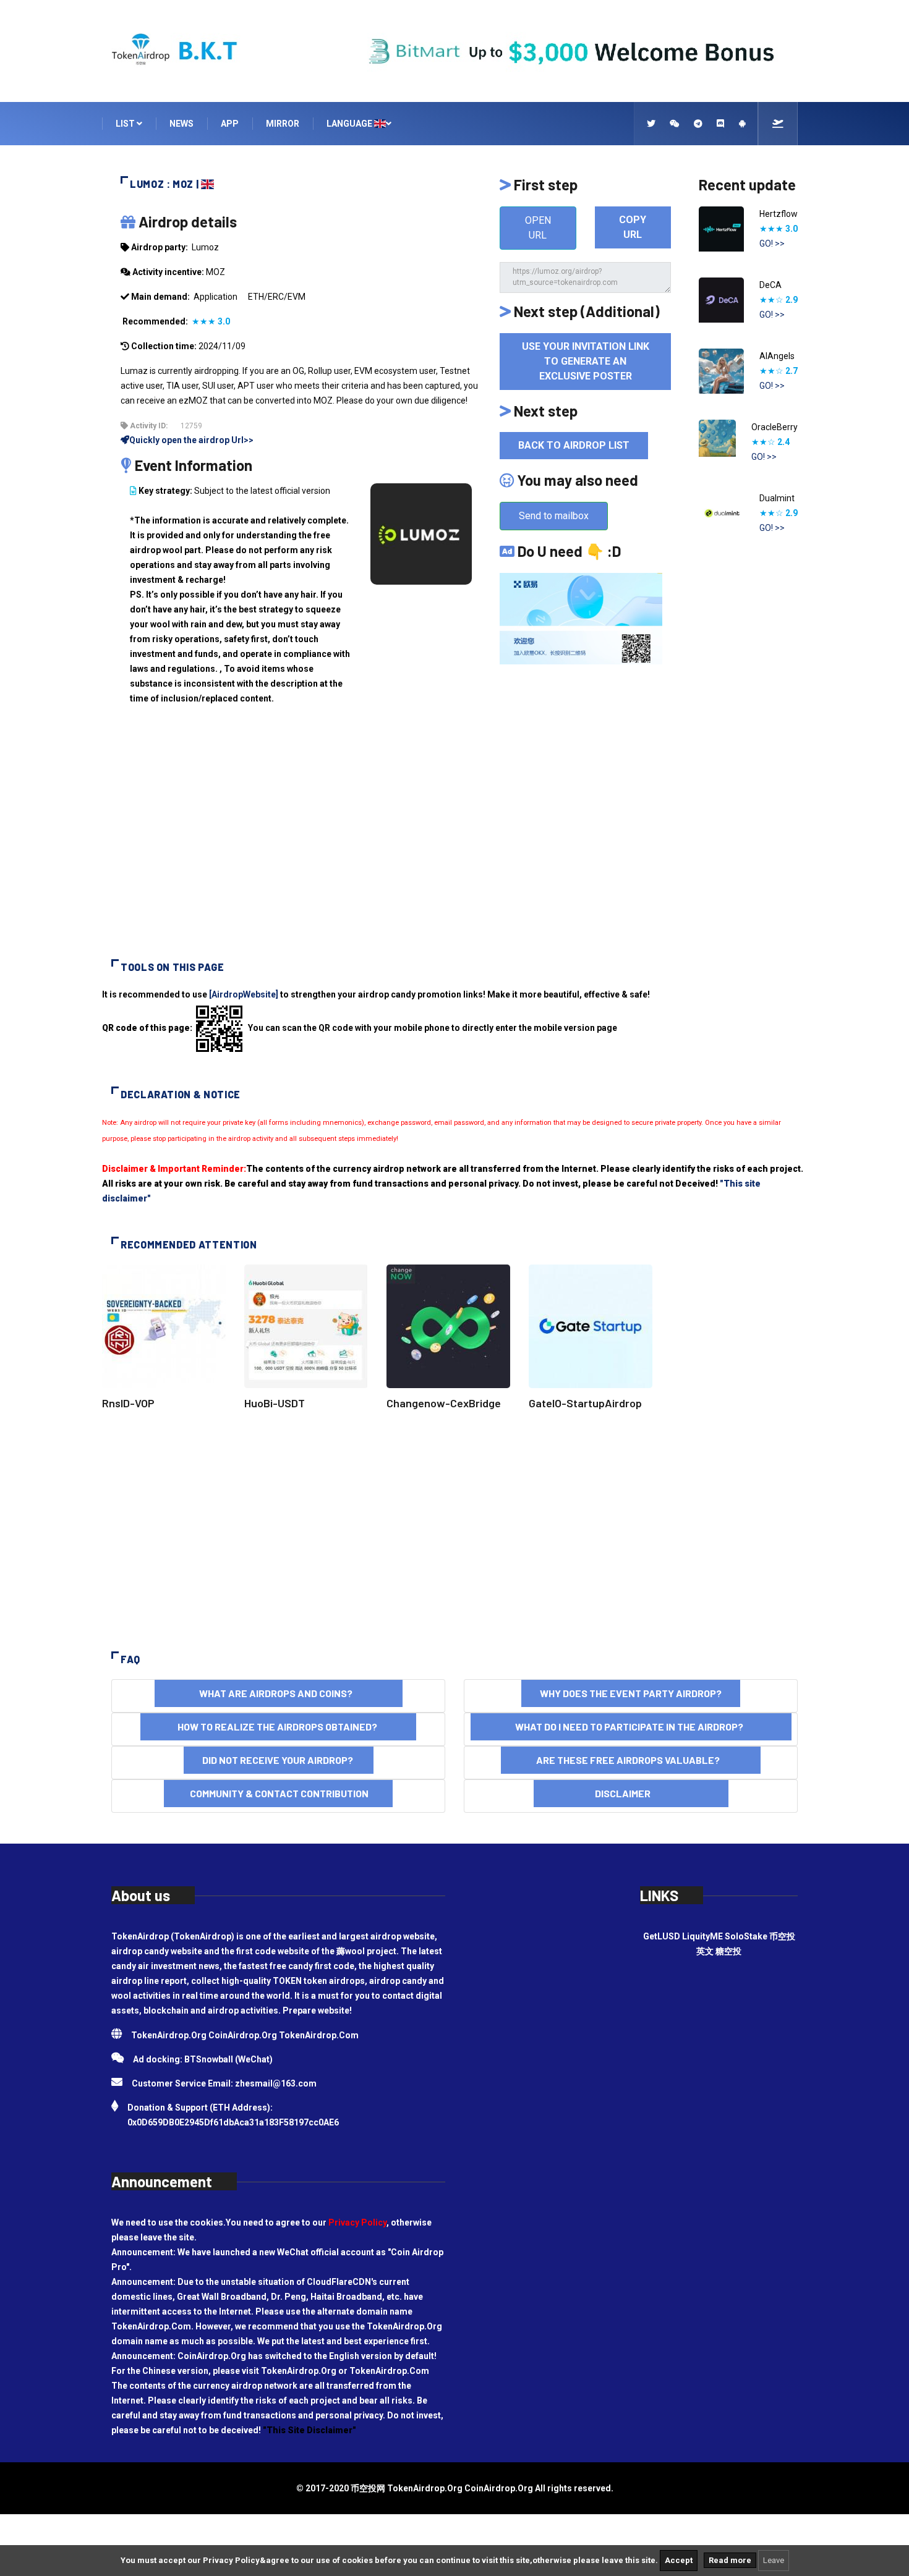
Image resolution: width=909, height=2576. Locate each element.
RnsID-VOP (128, 1403)
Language (350, 124)
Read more (730, 2560)
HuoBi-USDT (275, 1403)
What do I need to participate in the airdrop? (631, 1727)
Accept (679, 2560)
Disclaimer (631, 1793)
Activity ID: (148, 426)
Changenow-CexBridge (444, 1403)
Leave (774, 2560)
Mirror (283, 124)
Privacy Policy (357, 2222)
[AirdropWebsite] (244, 994)
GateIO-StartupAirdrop (585, 1403)
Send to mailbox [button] (554, 516)
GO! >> (772, 244)
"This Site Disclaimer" (309, 2430)
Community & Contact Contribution (278, 1793)
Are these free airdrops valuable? (631, 1760)
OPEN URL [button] (538, 228)
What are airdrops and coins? (279, 1693)
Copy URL (633, 227)
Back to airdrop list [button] (574, 445)
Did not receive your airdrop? (279, 1760)
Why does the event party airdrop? (631, 1693)
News (181, 124)
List (126, 124)
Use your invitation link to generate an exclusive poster (586, 361)
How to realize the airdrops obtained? (278, 1727)
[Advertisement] (454, 842)
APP (230, 124)
